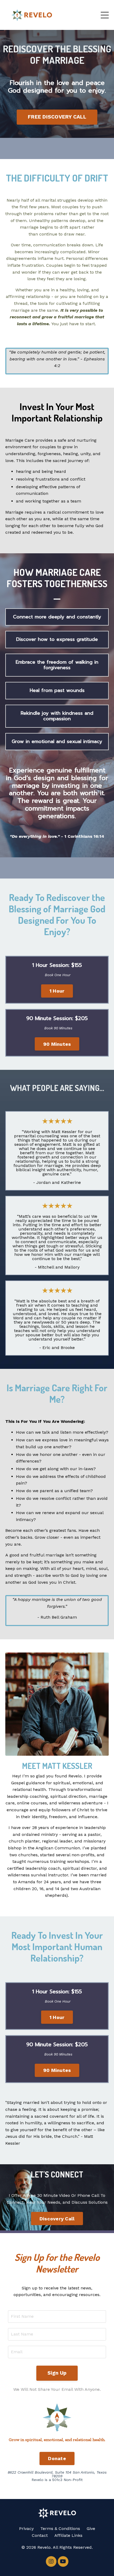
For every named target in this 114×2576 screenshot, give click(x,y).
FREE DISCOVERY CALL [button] (57, 117)
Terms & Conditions (60, 2529)
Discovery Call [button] (57, 2219)
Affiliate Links (68, 2535)
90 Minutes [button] (57, 1044)
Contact (40, 2535)
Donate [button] (57, 2458)
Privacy (26, 2529)
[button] (57, 990)
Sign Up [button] (57, 2373)
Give (91, 2529)
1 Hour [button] (57, 991)
